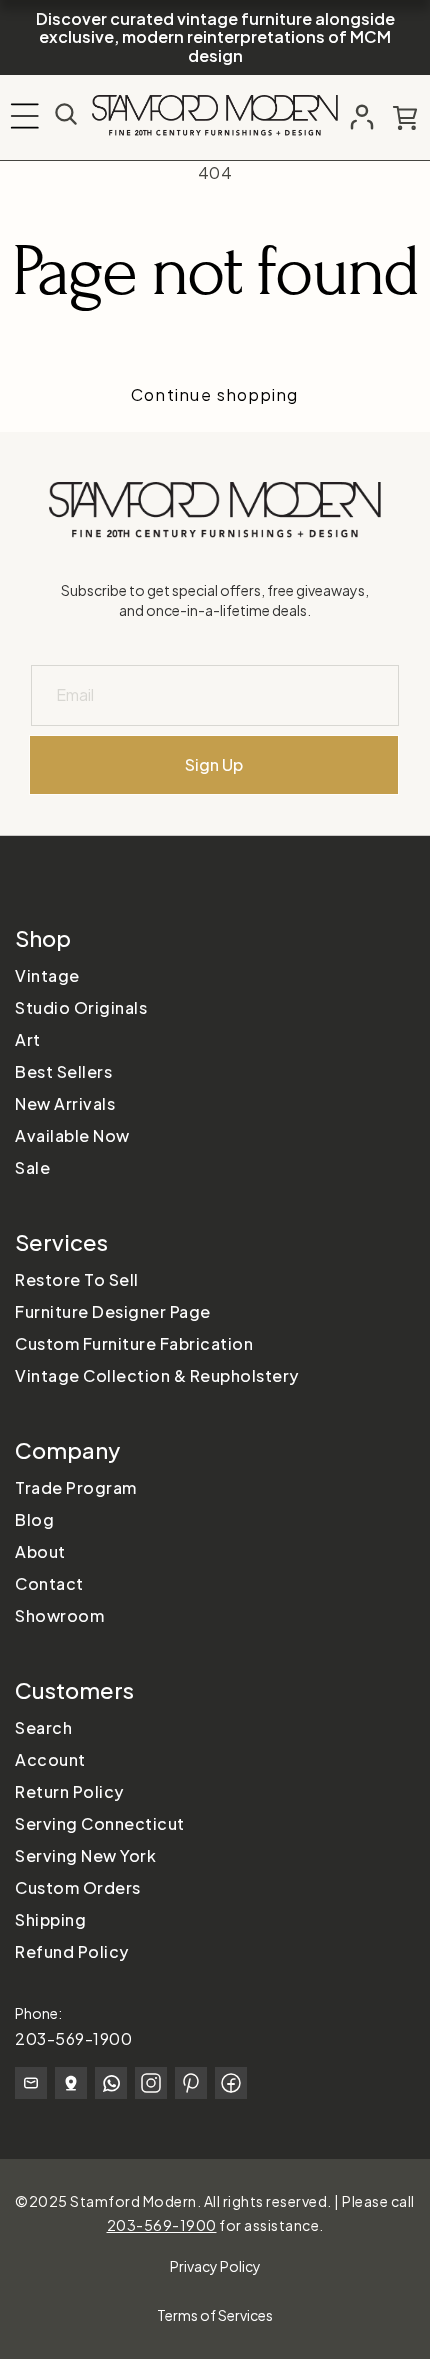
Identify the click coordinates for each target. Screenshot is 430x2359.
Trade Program (76, 1487)
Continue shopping (215, 394)
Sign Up (214, 764)
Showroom (59, 1615)
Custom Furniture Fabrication (134, 1343)
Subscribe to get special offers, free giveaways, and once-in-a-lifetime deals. (215, 600)
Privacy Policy (215, 2266)
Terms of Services (215, 2315)
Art (28, 1039)
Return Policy (69, 1791)
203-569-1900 (73, 2038)
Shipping (50, 1919)
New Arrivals (65, 1103)
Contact (49, 1583)
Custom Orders (78, 1887)
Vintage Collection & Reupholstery (157, 1375)
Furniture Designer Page (113, 1311)
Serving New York (85, 1855)
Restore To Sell (77, 1279)
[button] (25, 116)
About (40, 1551)
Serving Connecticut (100, 1823)
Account (50, 1759)
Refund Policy (72, 1951)
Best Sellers (63, 1071)
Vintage (47, 975)
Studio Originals (81, 1007)
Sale (32, 1167)
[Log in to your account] (362, 117)
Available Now (72, 1135)
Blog (34, 1519)
